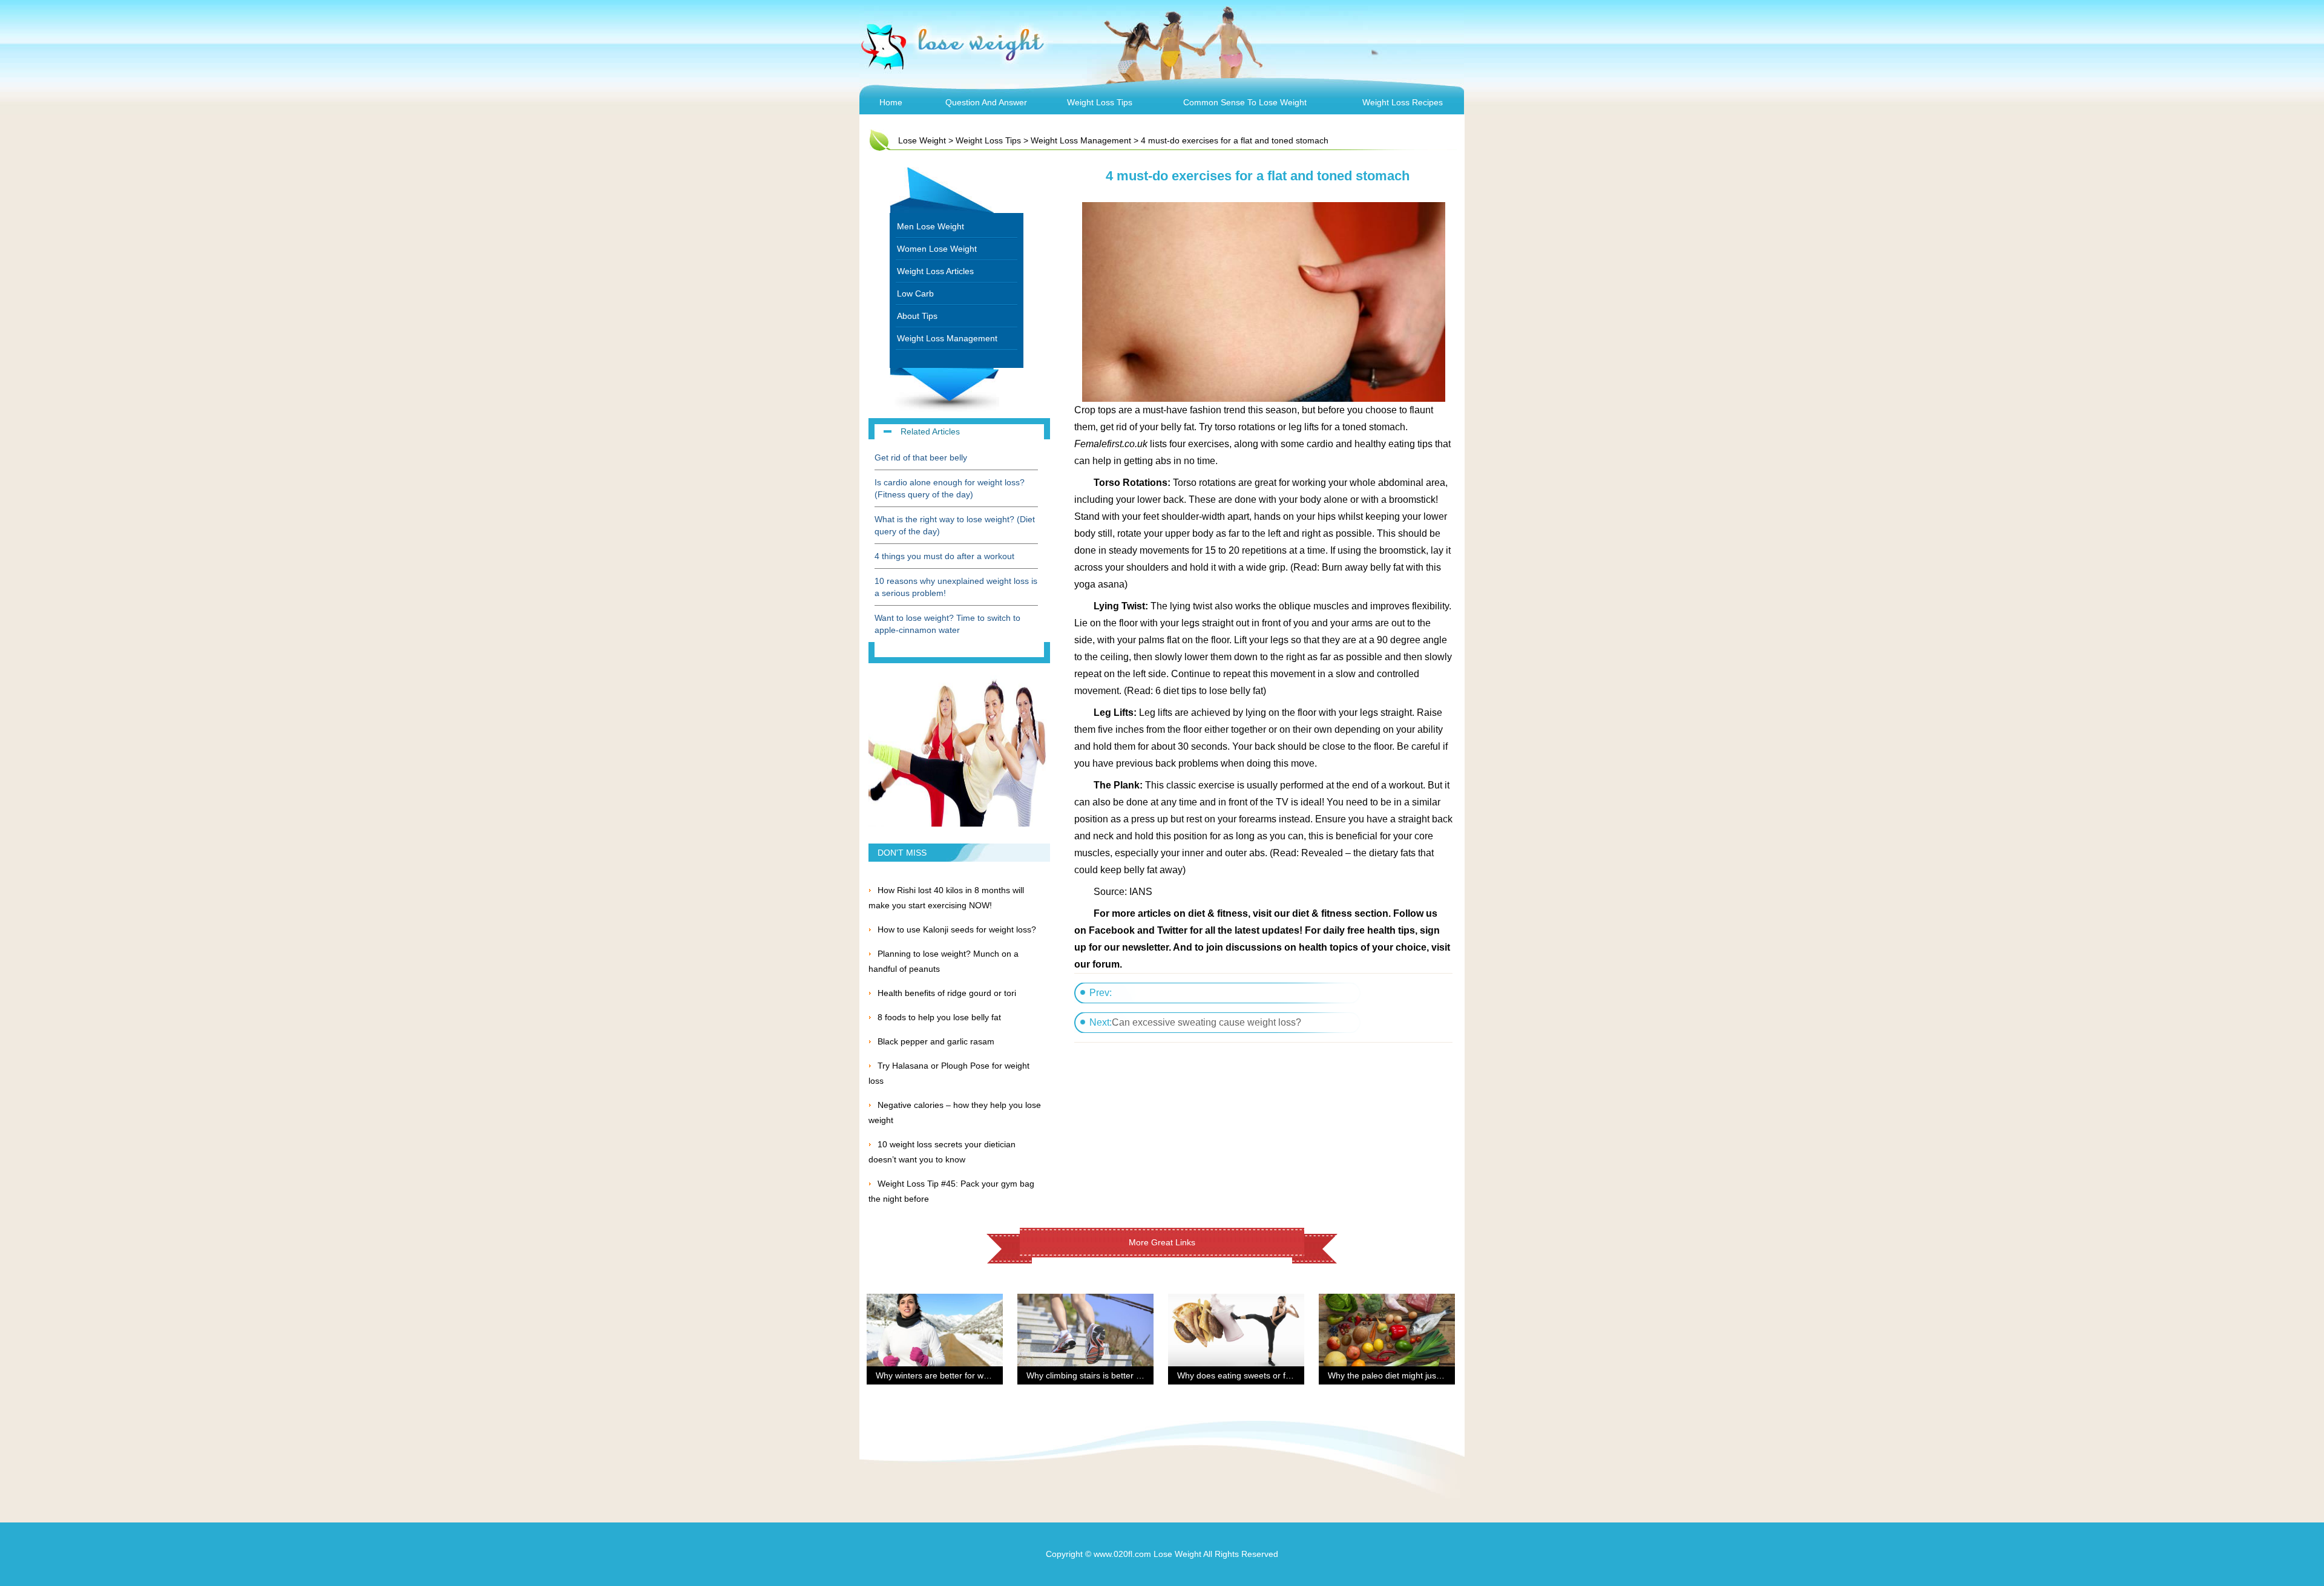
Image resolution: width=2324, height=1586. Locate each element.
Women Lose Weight (937, 249)
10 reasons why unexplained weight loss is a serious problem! (956, 587)
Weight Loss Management (1081, 140)
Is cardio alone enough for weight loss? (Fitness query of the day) (950, 488)
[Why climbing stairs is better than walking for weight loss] (1085, 1301)
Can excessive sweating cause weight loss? (1206, 1022)
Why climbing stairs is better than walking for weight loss (1134, 1375)
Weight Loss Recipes (1403, 102)
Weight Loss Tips (1100, 102)
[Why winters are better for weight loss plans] (935, 1301)
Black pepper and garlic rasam (936, 1041)
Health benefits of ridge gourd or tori (947, 993)
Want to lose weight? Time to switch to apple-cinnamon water (947, 624)
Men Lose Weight (931, 226)
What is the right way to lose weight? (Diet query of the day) (955, 525)
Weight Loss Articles (935, 271)
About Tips (917, 316)
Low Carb (915, 293)
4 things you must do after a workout (944, 556)
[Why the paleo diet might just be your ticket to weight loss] (1387, 1301)
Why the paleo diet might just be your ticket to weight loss (1437, 1375)
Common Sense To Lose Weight (1245, 102)
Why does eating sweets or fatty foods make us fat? (1276, 1375)
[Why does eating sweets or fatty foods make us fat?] (1236, 1301)
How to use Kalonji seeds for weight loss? (957, 929)
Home (891, 102)
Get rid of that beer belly (921, 457)
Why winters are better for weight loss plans (959, 1375)
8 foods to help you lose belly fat (939, 1017)
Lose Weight (922, 140)
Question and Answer (986, 102)
